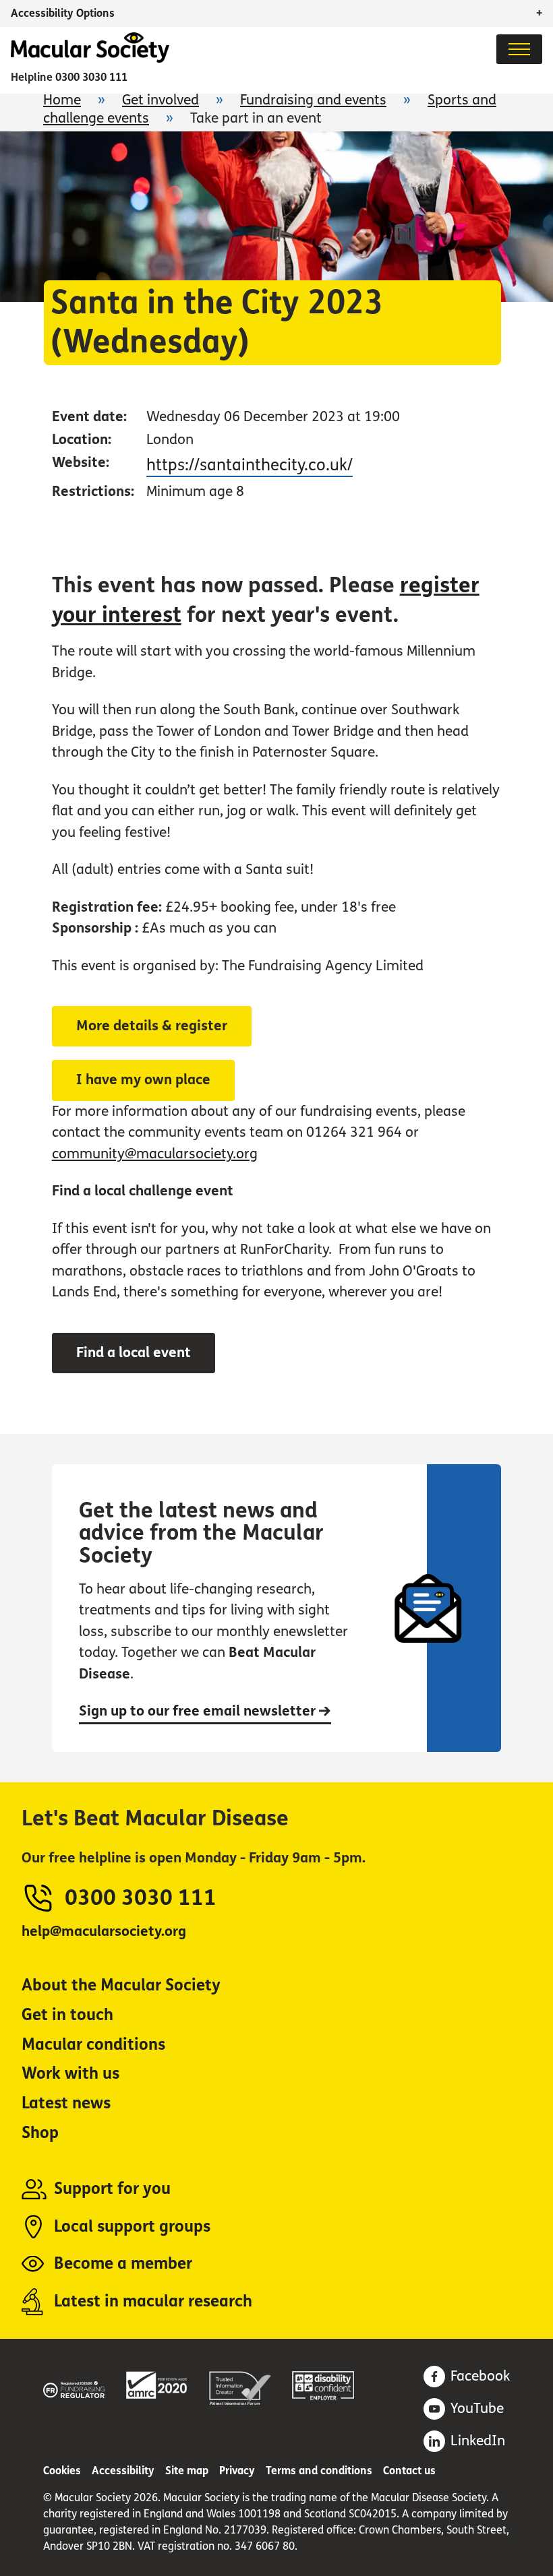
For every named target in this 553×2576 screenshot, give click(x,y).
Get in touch (67, 2015)
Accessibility (123, 2471)
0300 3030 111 (91, 77)
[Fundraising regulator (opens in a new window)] (74, 2387)
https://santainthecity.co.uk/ (250, 465)
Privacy (237, 2471)
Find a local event (134, 1353)
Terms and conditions (319, 2471)
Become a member (123, 2264)
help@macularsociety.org (104, 1931)
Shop (40, 2133)
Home (62, 100)
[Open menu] (519, 49)
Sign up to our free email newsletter (199, 1711)
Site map (187, 2471)
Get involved (161, 100)
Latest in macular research (153, 2301)
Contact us (409, 2471)
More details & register (152, 1026)
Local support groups (132, 2227)
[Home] (90, 59)
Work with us (70, 2074)
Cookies (62, 2471)
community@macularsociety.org (155, 1154)
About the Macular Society (121, 1985)
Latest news (66, 2103)
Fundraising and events (313, 100)
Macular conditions (93, 2045)
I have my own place (143, 1080)
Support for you (112, 2189)
